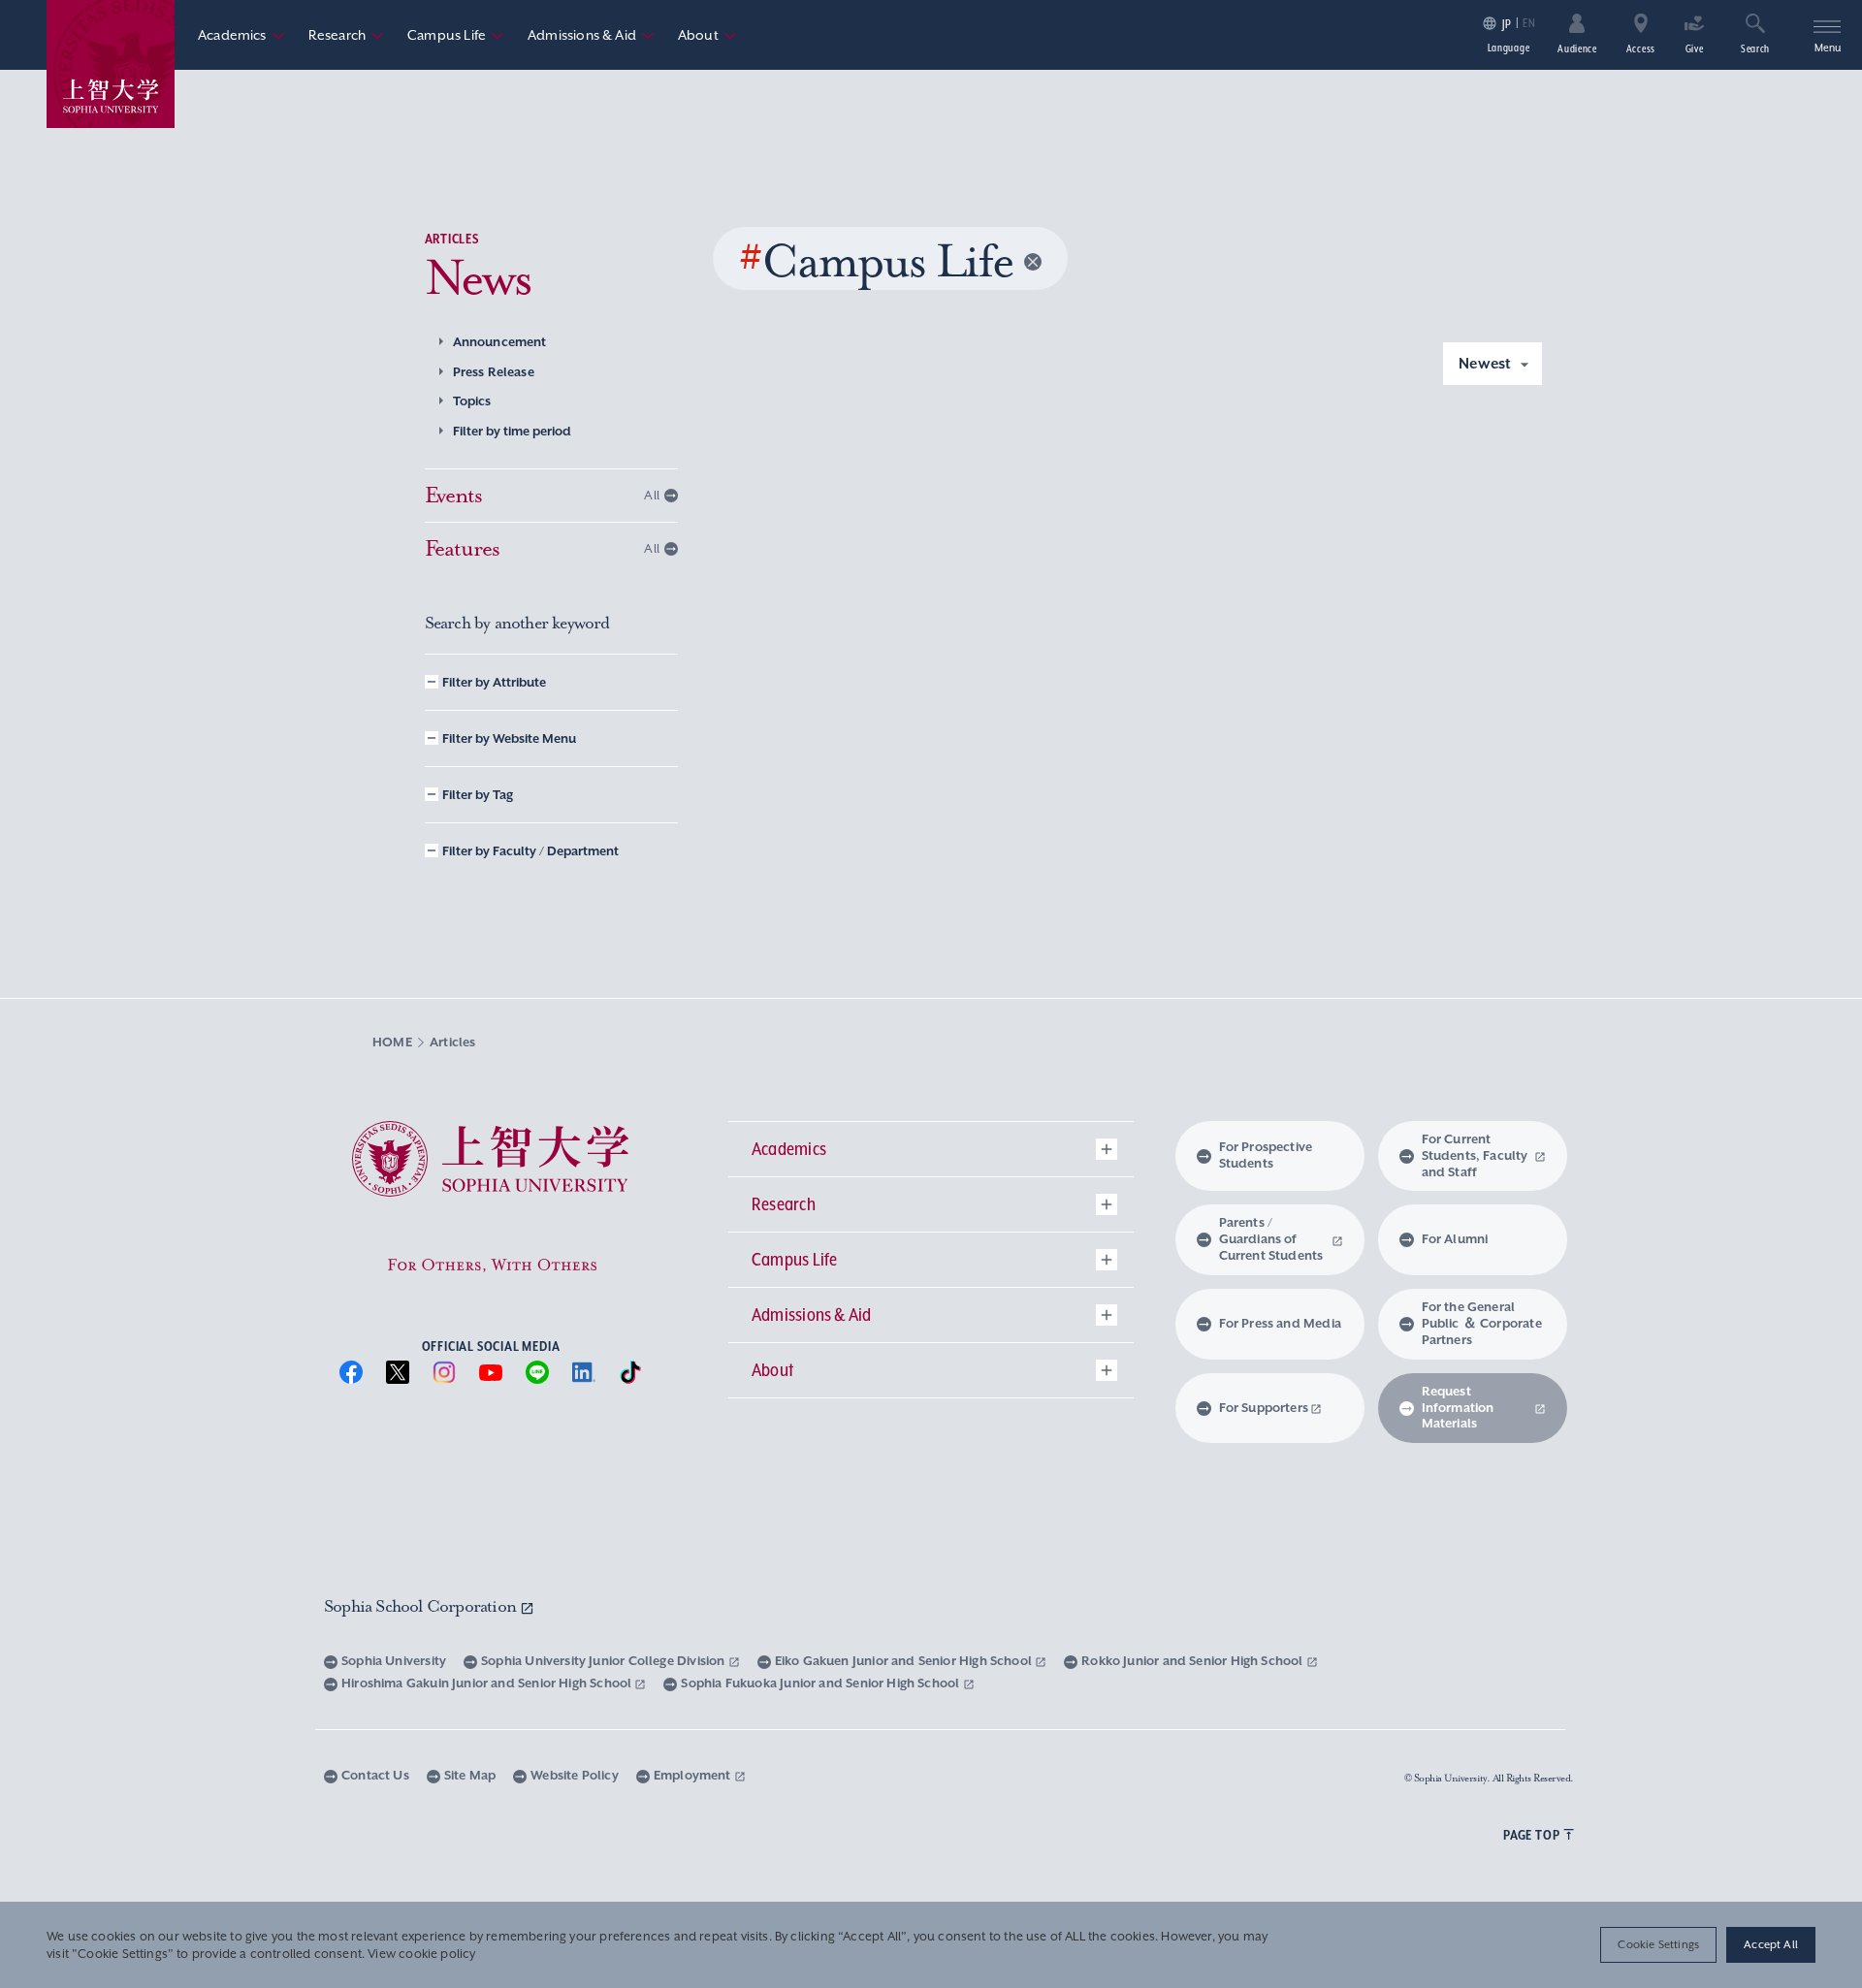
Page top (1531, 1835)
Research (346, 35)
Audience (1577, 48)
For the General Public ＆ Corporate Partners (1482, 1323)
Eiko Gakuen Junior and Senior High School (905, 1661)
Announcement (500, 342)
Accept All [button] (1771, 1944)
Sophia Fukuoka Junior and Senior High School (821, 1683)
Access (1641, 48)
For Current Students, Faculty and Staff (1475, 1155)
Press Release (494, 372)
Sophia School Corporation (422, 1606)
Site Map (470, 1775)
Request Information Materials (1458, 1408)
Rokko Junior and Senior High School (1193, 1661)
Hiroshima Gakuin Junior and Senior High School (488, 1683)
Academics (241, 35)
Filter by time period (512, 431)
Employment (694, 1775)
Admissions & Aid (591, 35)
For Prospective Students (1266, 1155)
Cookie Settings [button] (1658, 1944)
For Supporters (1264, 1408)
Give (1695, 48)
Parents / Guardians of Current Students (1271, 1239)
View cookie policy (421, 1954)
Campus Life (456, 35)
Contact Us (375, 1775)
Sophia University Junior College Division (605, 1661)
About (707, 35)
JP (1507, 24)
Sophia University (394, 1661)
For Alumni (1455, 1239)
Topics (472, 401)
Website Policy (575, 1775)
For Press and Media (1280, 1323)
